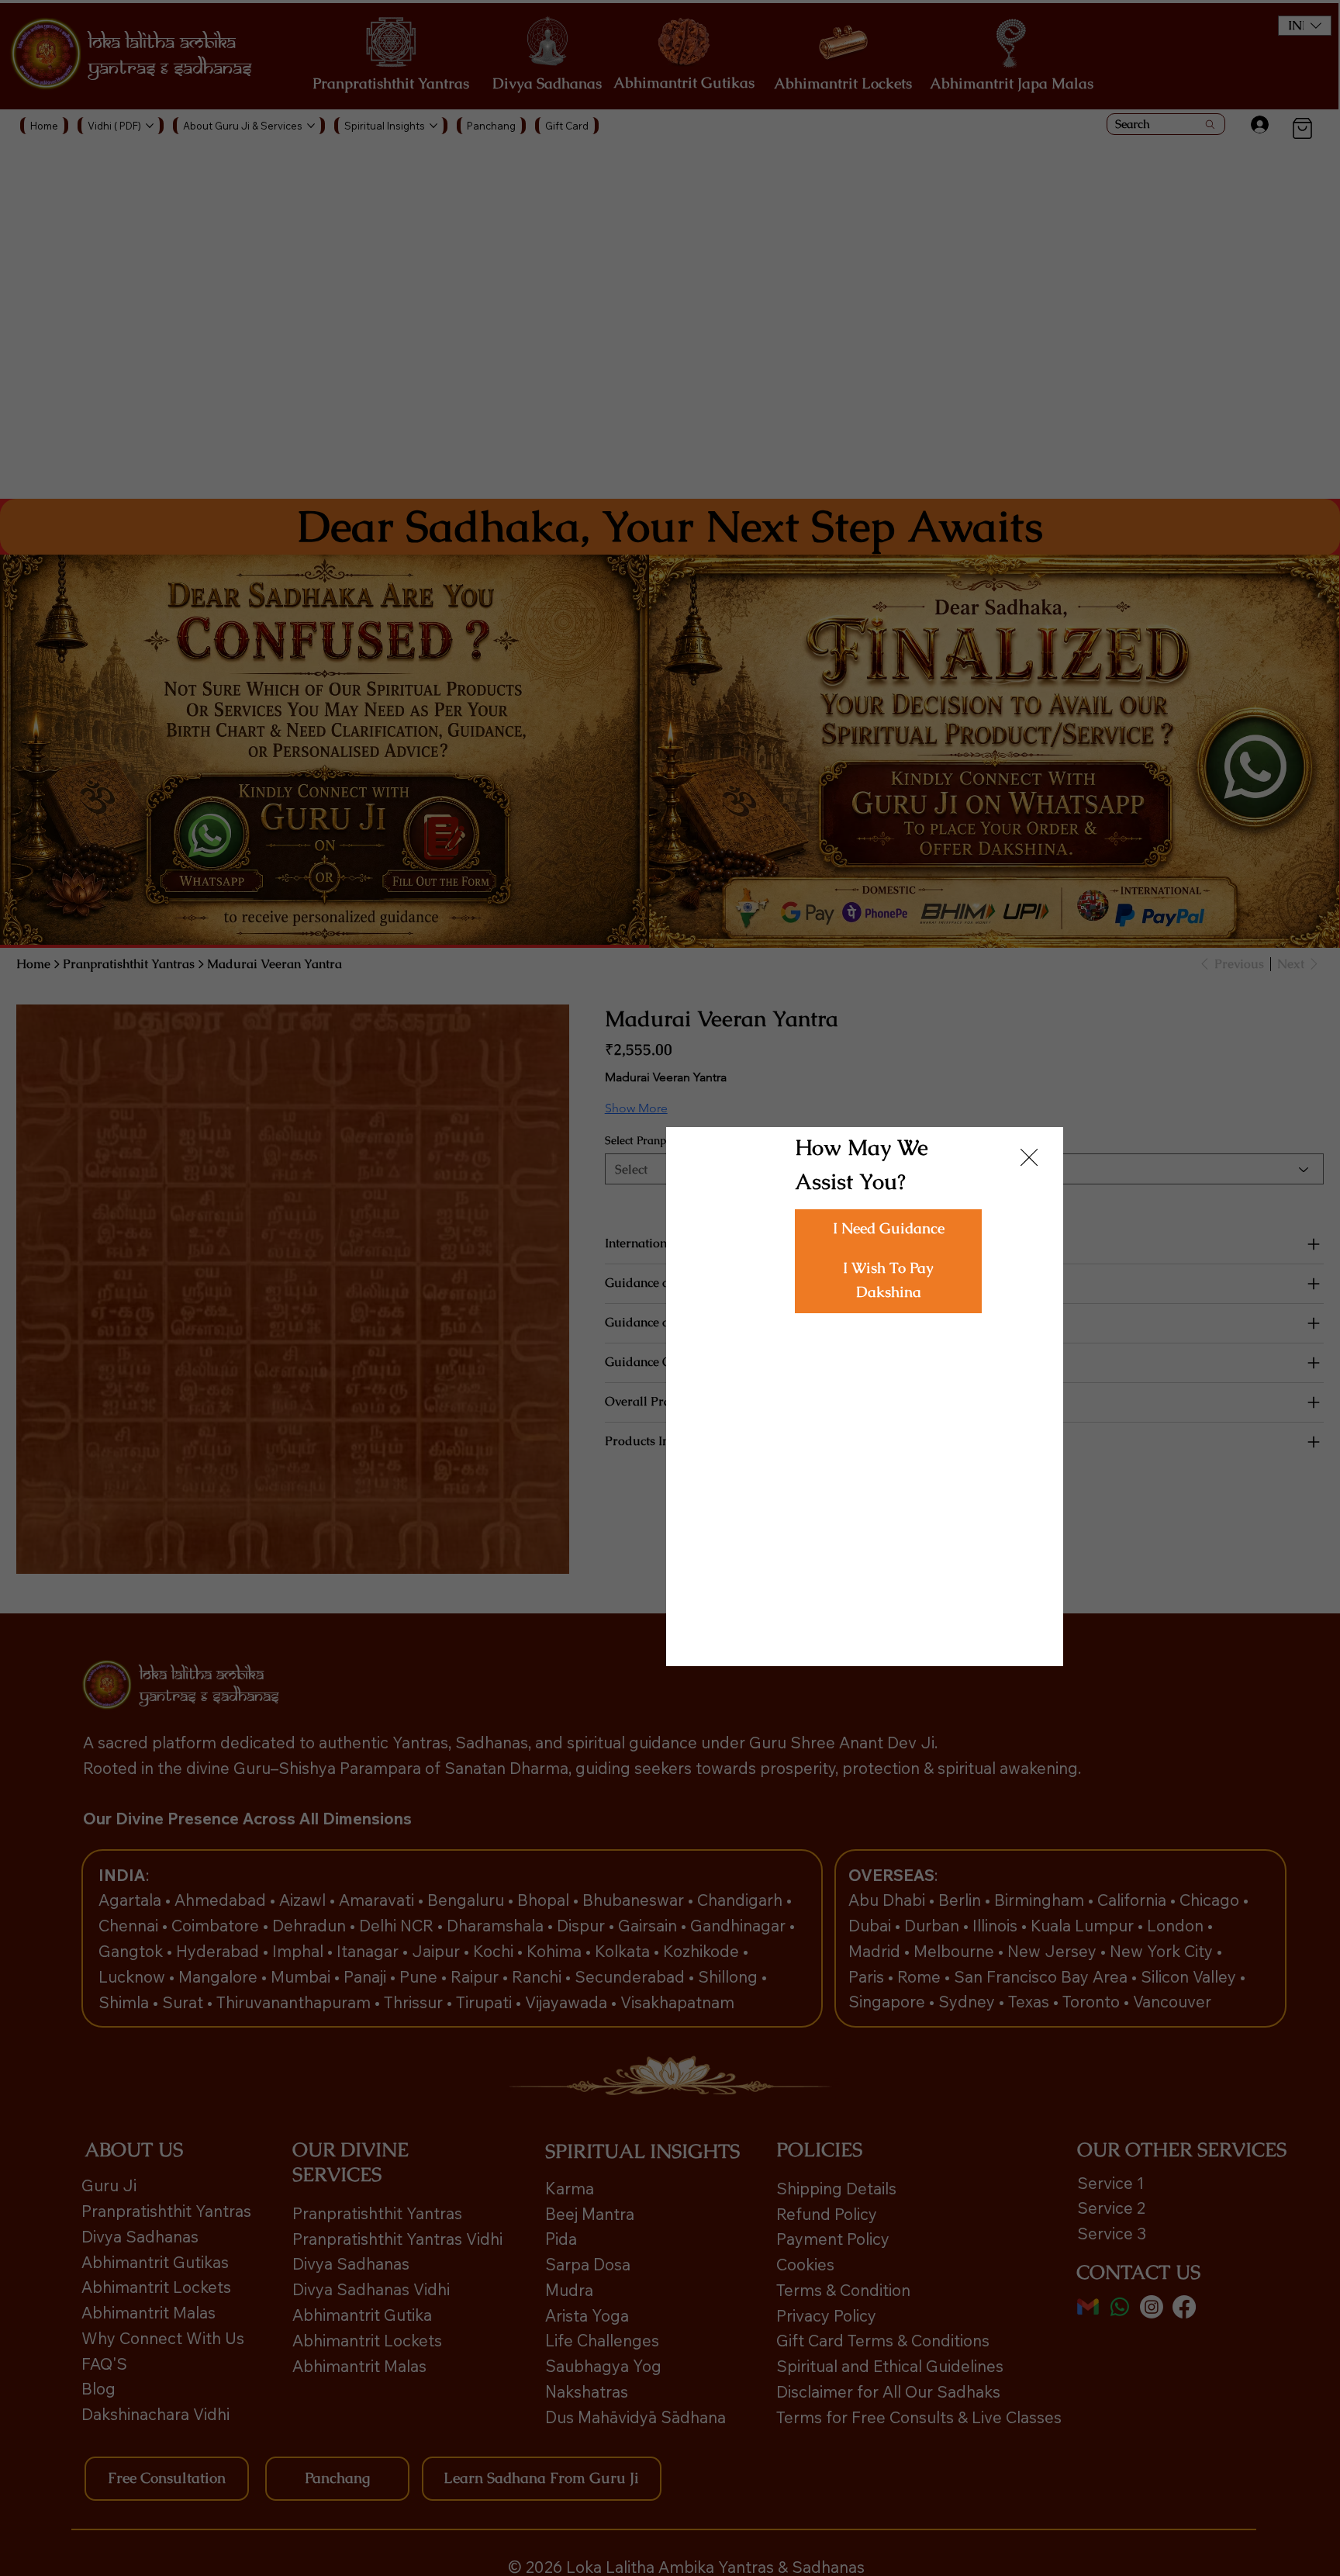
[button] (888, 1230)
